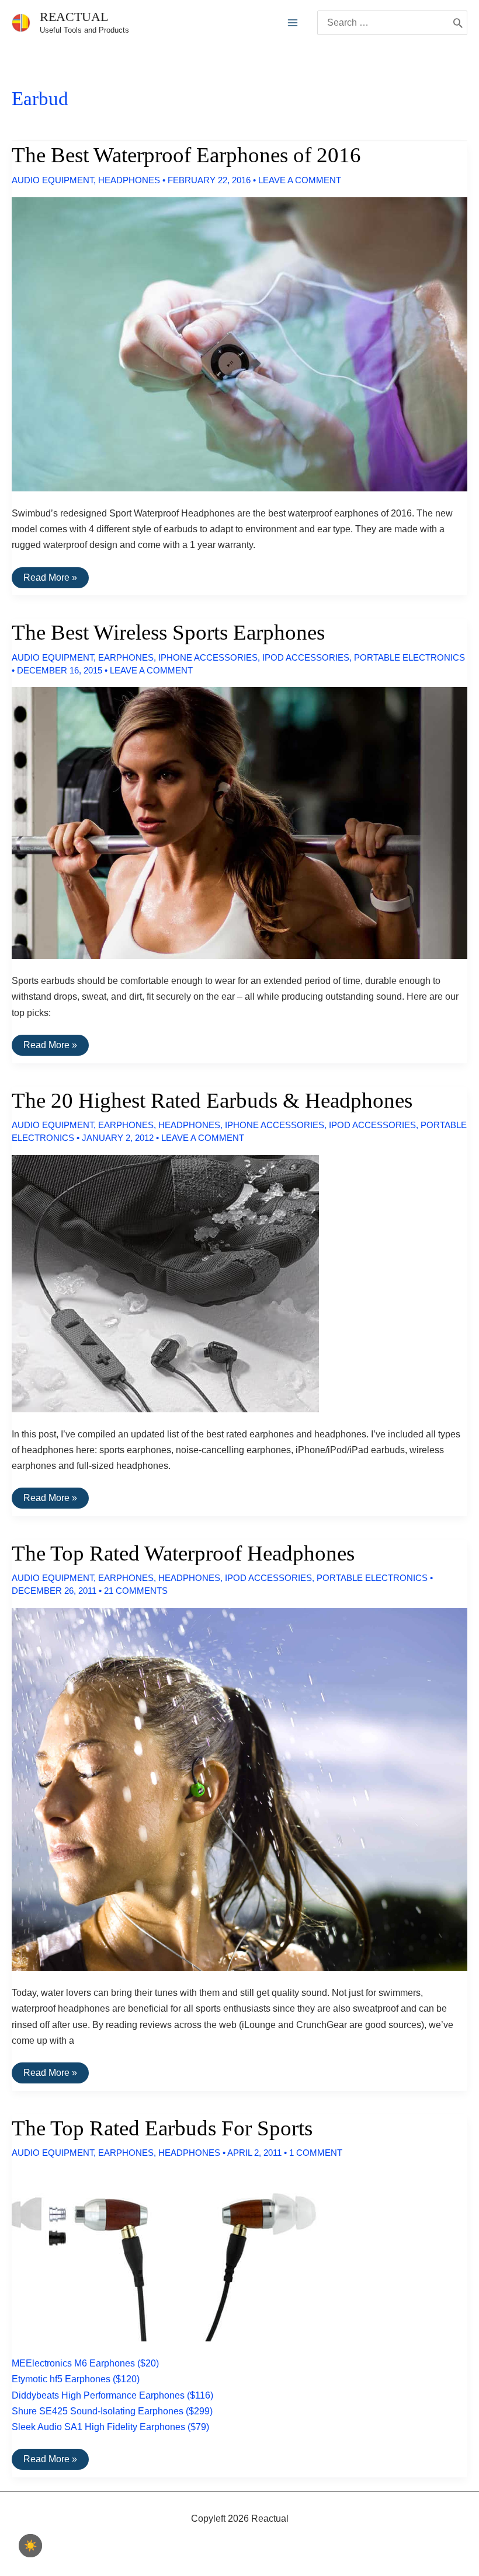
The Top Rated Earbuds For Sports (162, 2128)
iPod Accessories (306, 657)
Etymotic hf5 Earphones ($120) (76, 2379)
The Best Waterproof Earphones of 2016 (186, 155)
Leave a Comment (300, 180)
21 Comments (136, 1591)
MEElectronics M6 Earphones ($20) (85, 2363)
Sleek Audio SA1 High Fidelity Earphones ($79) (110, 2427)
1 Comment (316, 2153)
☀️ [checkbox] (30, 2546)
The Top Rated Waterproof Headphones (183, 1553)
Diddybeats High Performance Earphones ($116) (112, 2395)
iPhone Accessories (208, 657)
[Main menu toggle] (293, 23)
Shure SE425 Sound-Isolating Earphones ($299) (112, 2411)
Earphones (126, 657)
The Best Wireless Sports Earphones (168, 632)
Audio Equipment (53, 180)
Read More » (50, 580)
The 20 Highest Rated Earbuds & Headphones (212, 1100)
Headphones (129, 180)
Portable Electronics (409, 657)
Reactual (74, 17)
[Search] (458, 23)
